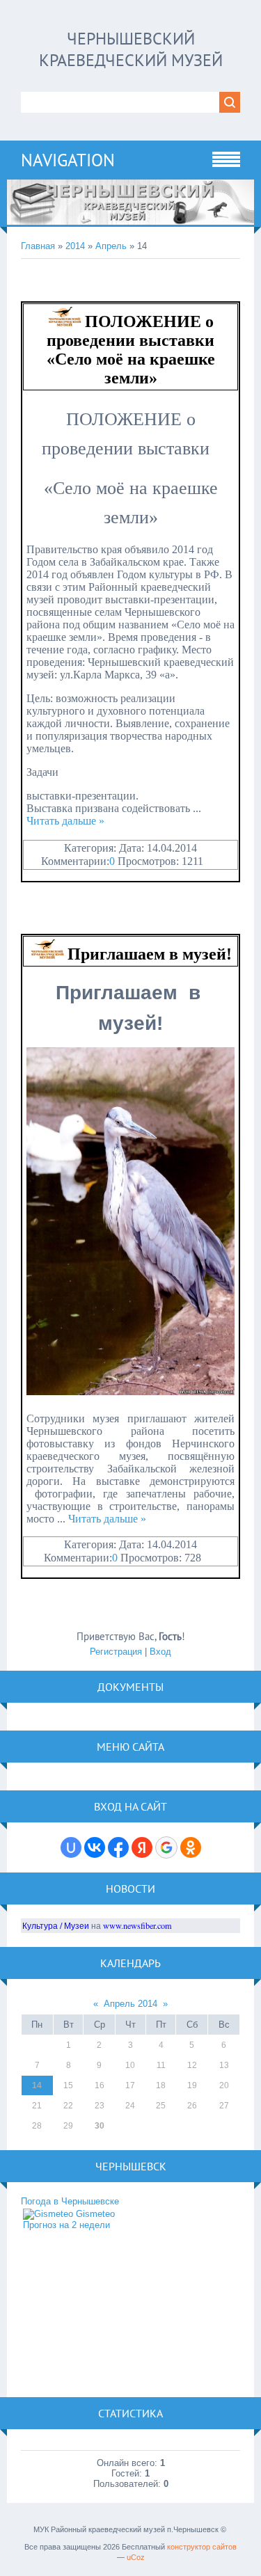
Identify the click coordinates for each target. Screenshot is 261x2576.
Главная (38, 246)
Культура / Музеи (56, 1925)
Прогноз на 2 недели (66, 2225)
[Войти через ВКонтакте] (95, 1847)
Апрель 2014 (130, 2004)
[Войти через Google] (166, 1847)
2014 (75, 246)
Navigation (68, 160)
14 (37, 2085)
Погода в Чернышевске (70, 2201)
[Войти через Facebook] (118, 1847)
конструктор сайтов (202, 2547)
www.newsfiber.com (137, 1925)
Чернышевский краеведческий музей (131, 49)
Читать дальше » (65, 821)
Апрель (111, 246)
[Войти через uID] (71, 1847)
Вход (160, 1652)
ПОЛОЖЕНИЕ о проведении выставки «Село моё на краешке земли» (131, 350)
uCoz (136, 2557)
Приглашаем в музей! (150, 954)
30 (100, 2126)
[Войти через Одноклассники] (191, 1847)
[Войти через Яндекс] (142, 1847)
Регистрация (116, 1652)
